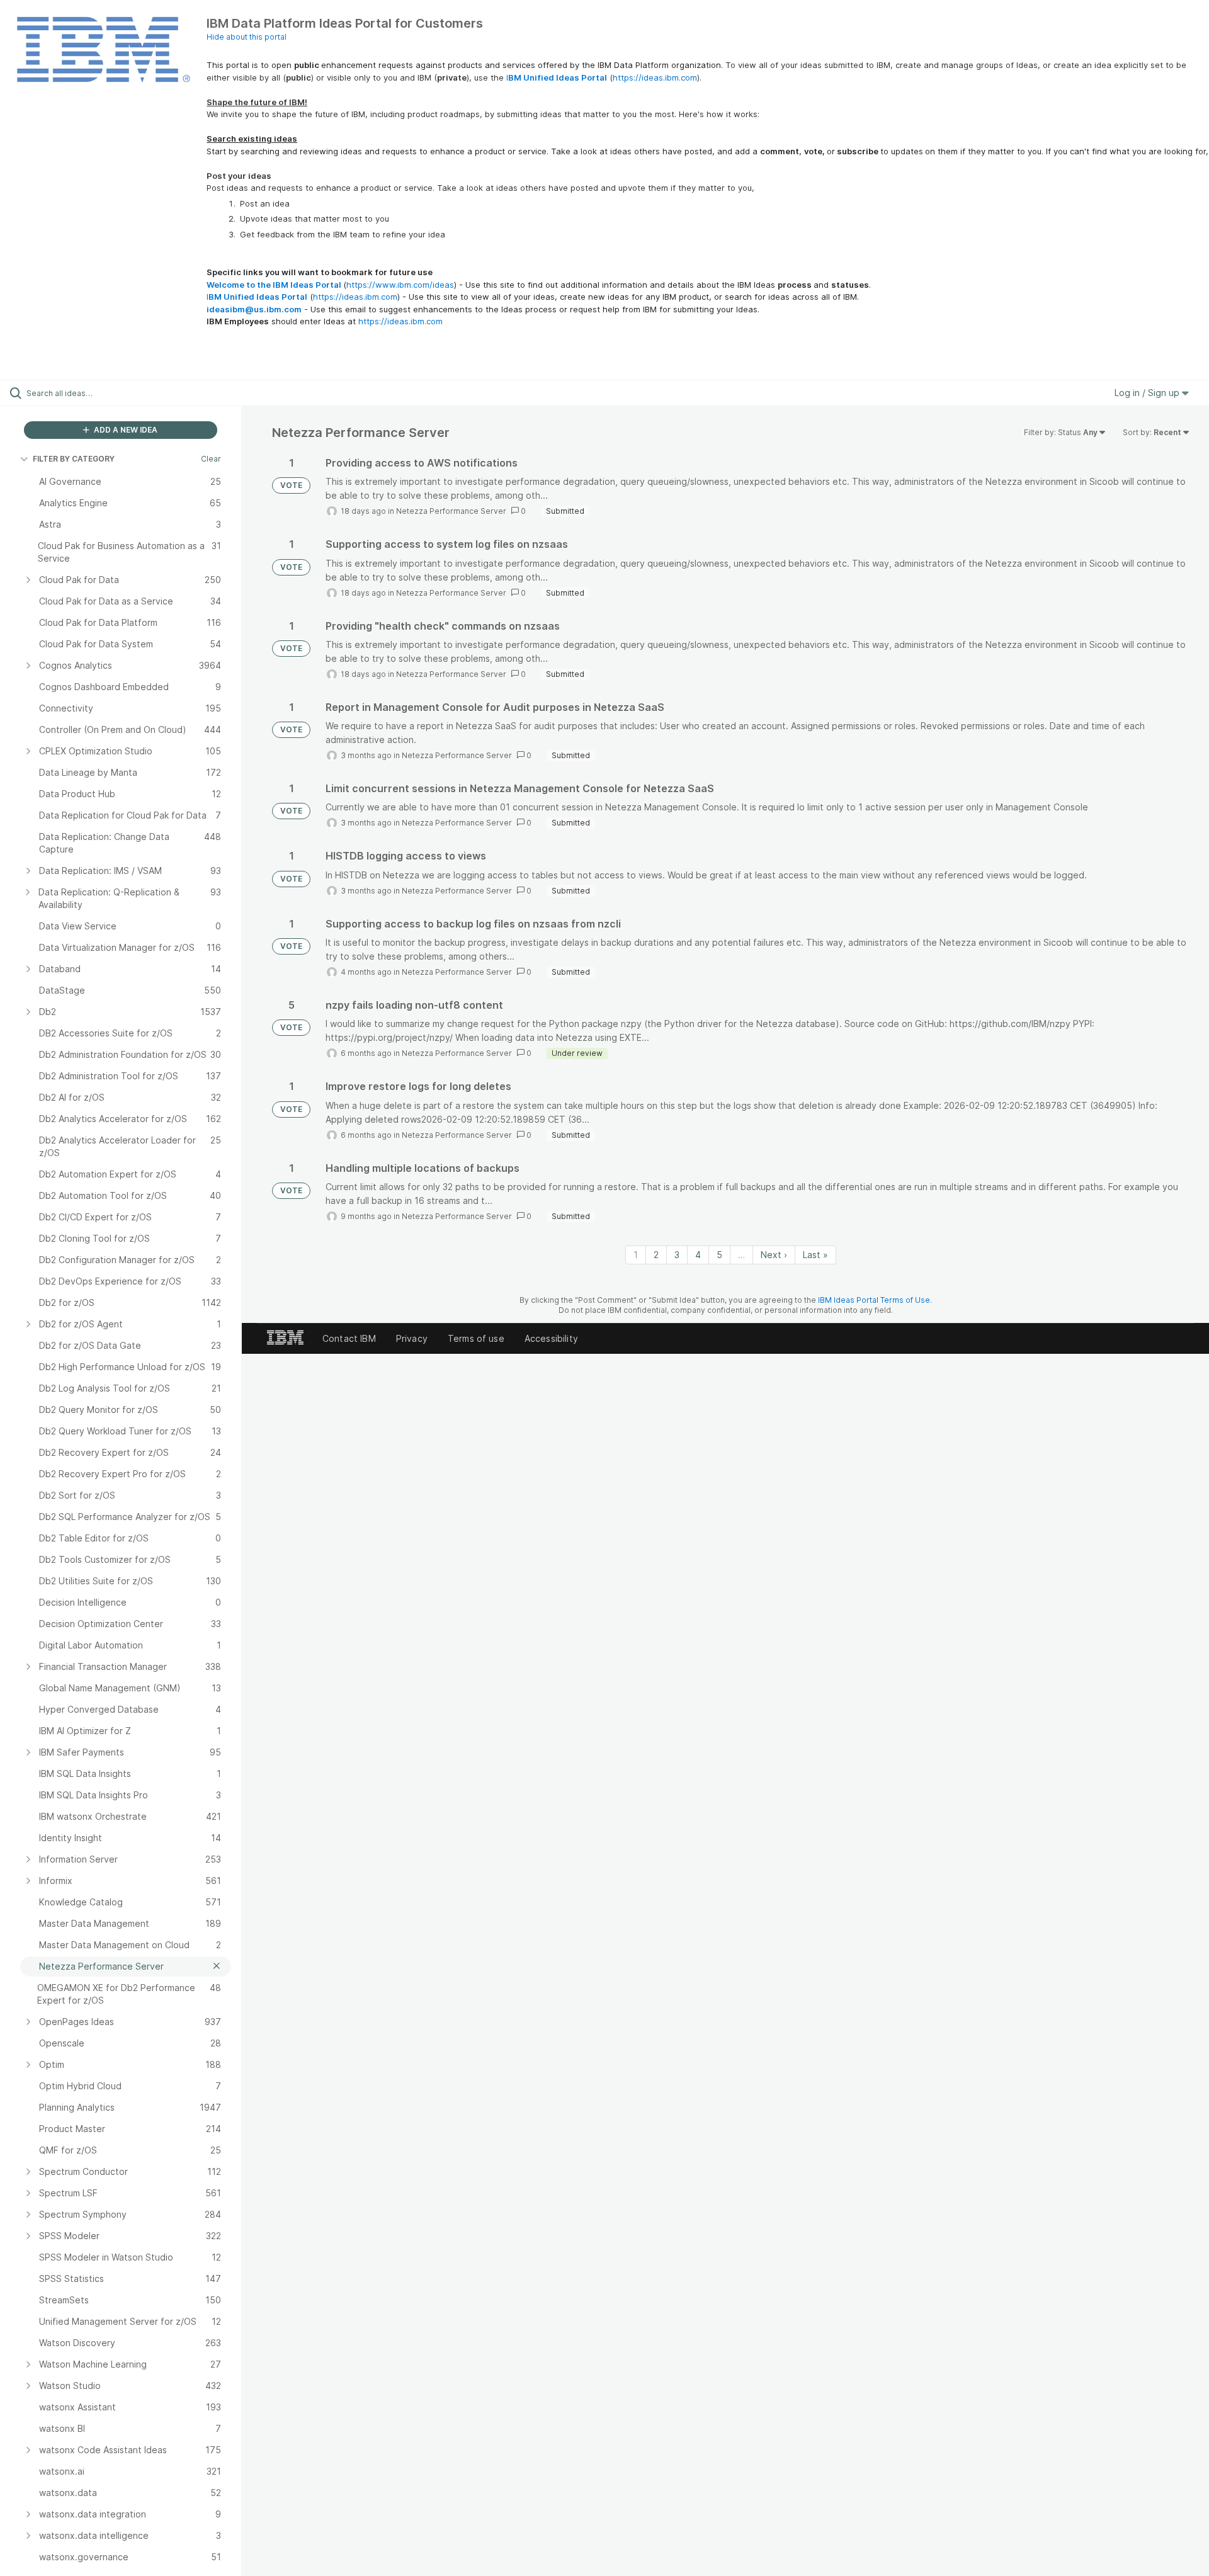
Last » (815, 1255)
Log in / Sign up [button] (1148, 393)
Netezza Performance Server (451, 511)
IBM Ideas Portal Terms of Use (874, 1300)
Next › (774, 1255)
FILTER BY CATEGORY (74, 459)
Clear (211, 459)
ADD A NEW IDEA (125, 430)
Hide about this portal (247, 37)
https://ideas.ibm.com (655, 77)
